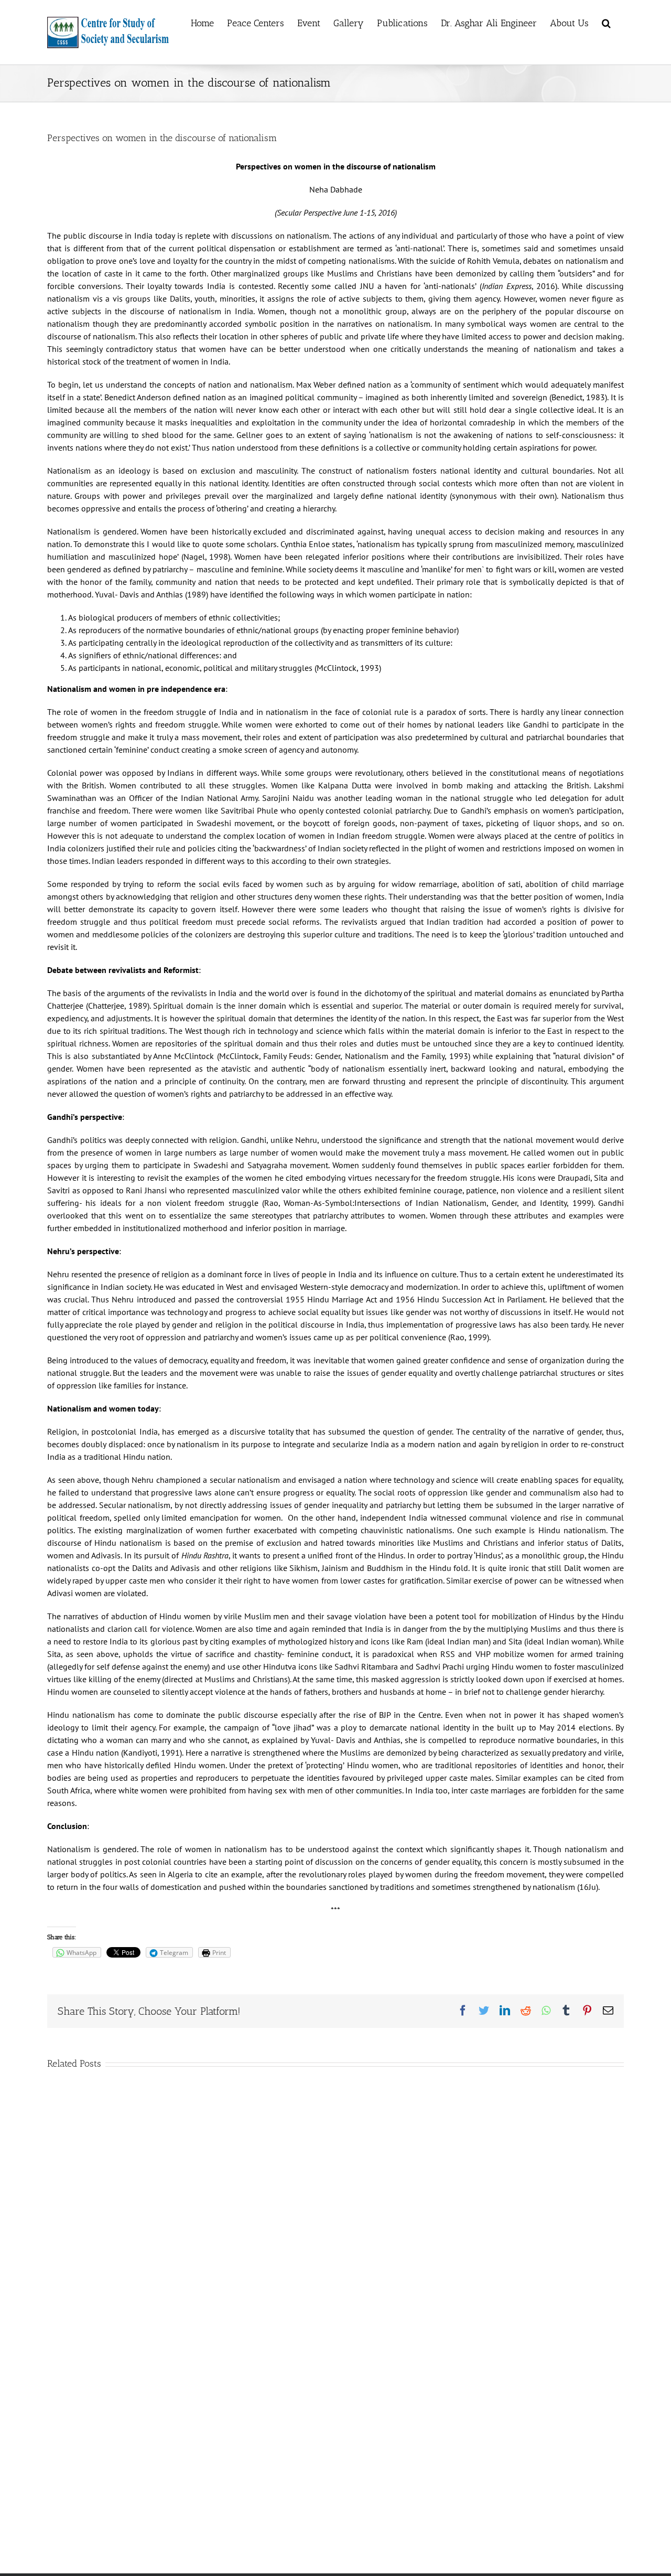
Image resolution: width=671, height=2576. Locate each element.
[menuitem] (202, 22)
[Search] (606, 22)
